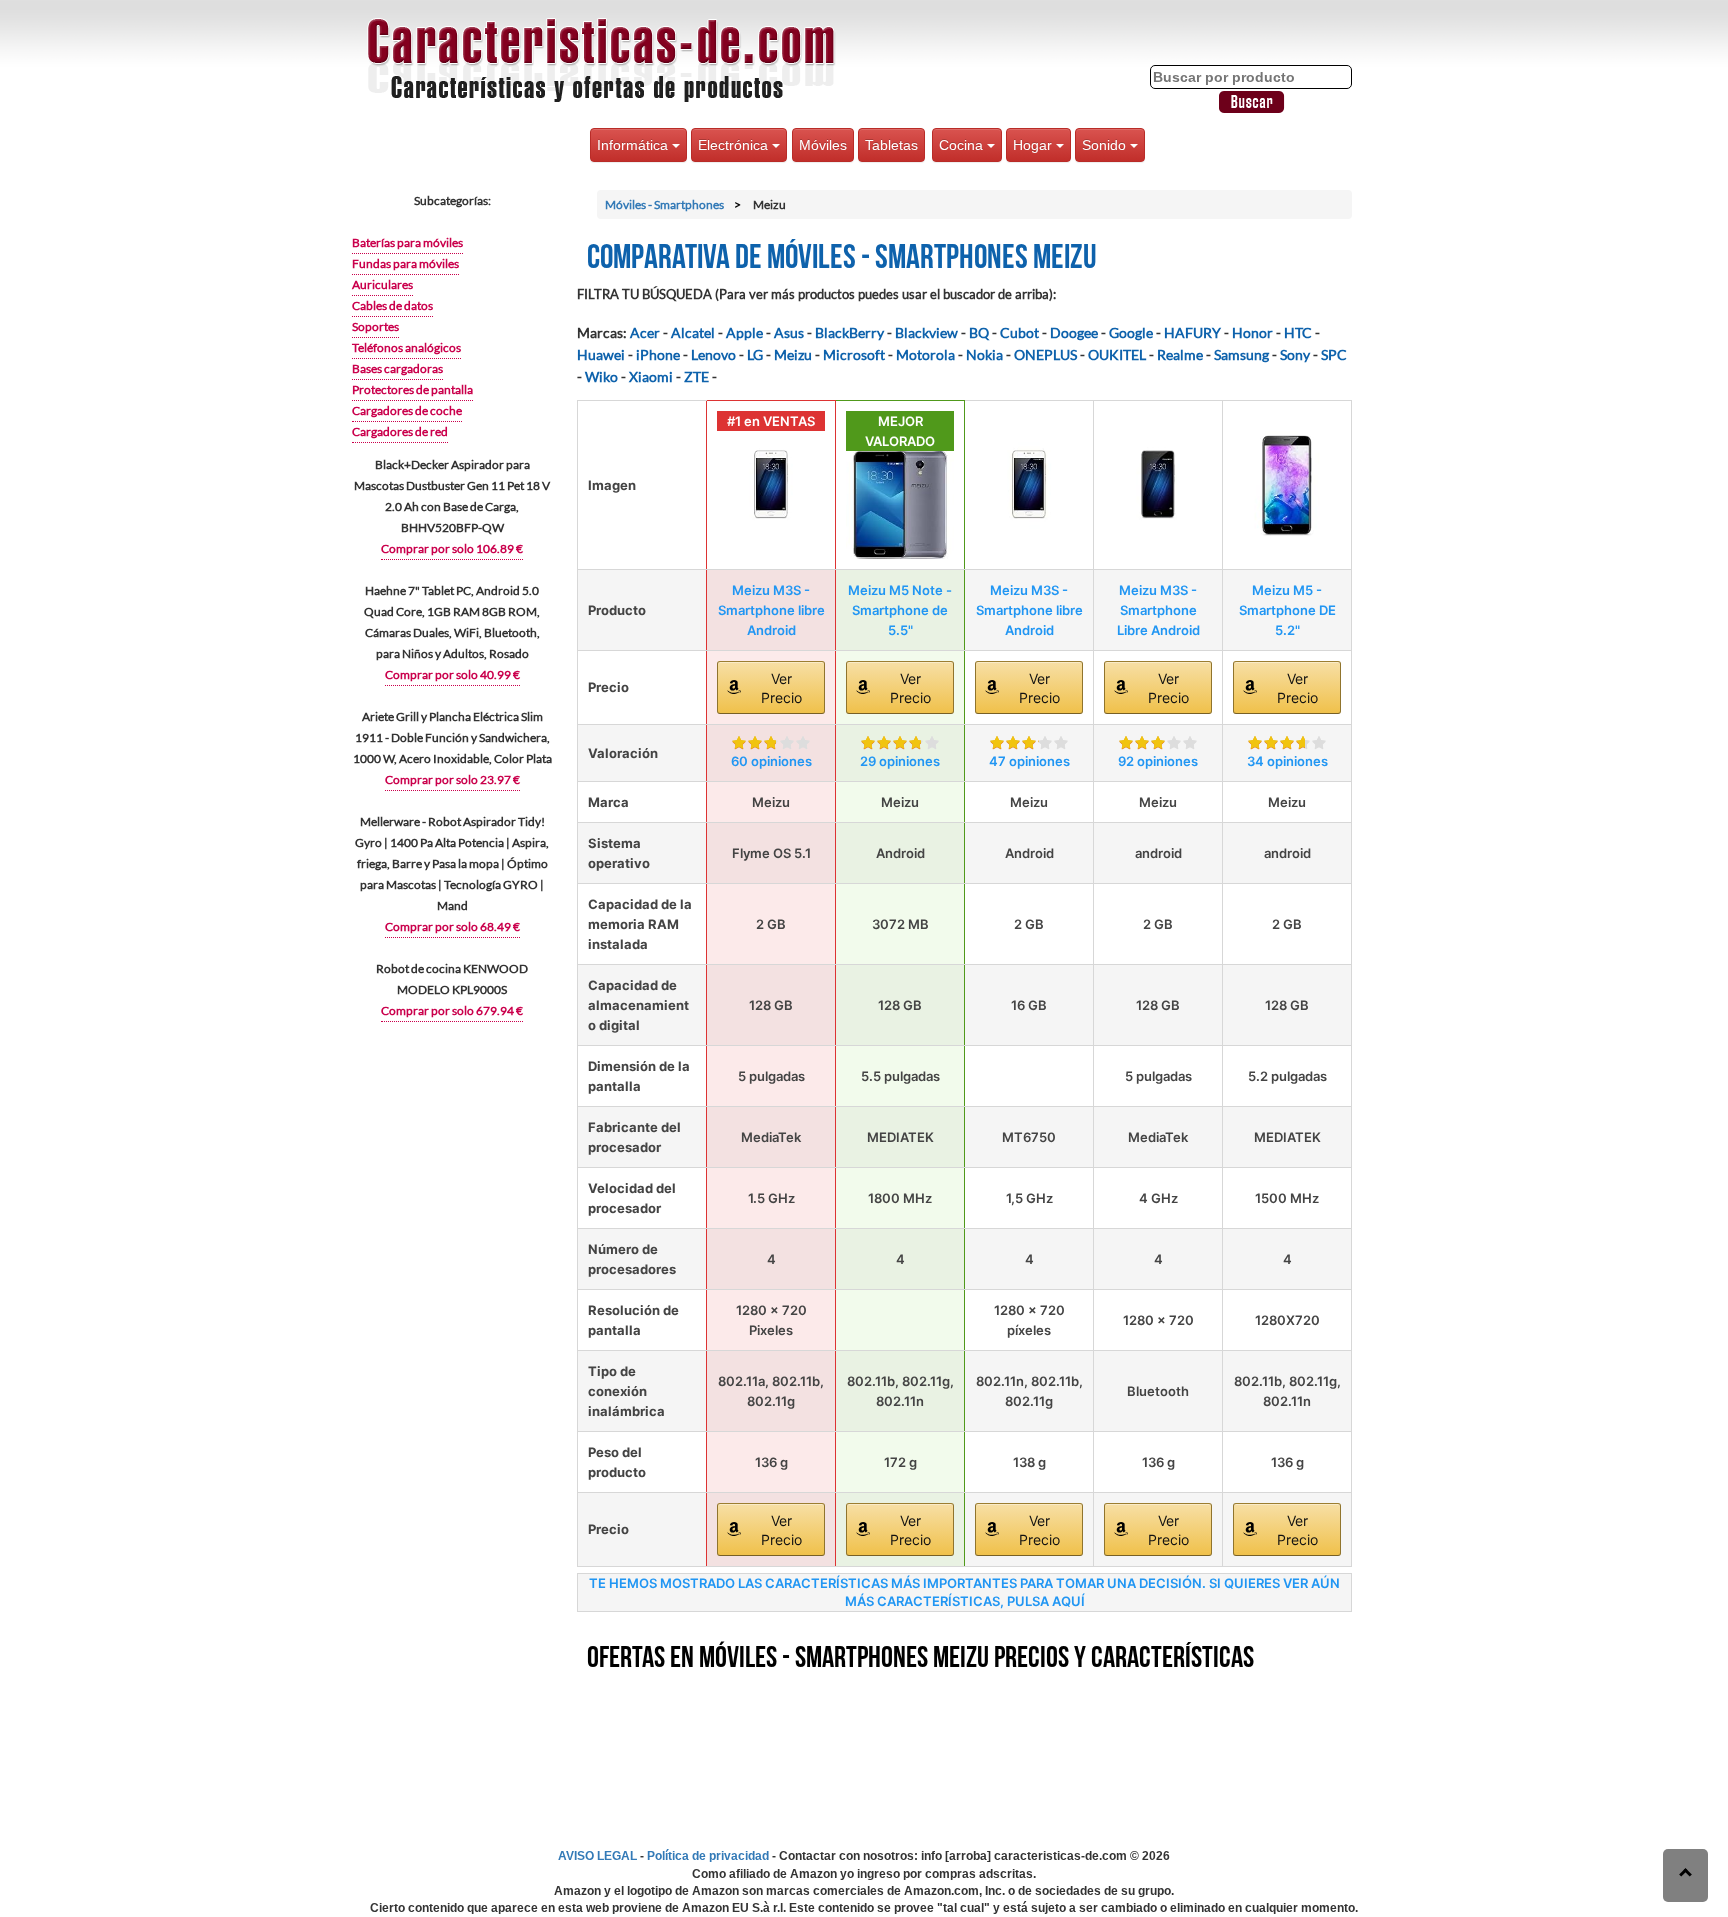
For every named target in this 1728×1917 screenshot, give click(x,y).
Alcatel (693, 332)
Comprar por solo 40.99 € (452, 674)
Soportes (375, 326)
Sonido (1106, 145)
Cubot (1019, 332)
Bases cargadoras (397, 368)
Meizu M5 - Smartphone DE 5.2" (1287, 610)
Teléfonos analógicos (406, 347)
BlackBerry (849, 332)
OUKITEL (1117, 354)
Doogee (1074, 332)
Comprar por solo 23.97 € (452, 779)
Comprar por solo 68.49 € (452, 926)
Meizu (793, 354)
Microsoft (854, 354)
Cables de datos (392, 305)
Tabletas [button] (891, 145)
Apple (744, 332)
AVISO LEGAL (597, 1856)
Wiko (601, 376)
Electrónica (735, 145)
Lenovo (713, 354)
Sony (1295, 354)
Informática (634, 145)
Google (1131, 332)
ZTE (696, 376)
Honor (1252, 332)
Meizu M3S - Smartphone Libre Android (1158, 610)
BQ (979, 332)
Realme (1180, 354)
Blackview (926, 332)
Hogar (1034, 145)
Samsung (1241, 354)
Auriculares (382, 284)
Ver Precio (781, 688)
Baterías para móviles (407, 242)
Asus (789, 332)
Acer (645, 332)
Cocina (963, 145)
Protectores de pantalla (412, 389)
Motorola (925, 354)
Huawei (601, 354)
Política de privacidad (708, 1856)
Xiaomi (651, 376)
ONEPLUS (1045, 354)
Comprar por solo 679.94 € (452, 1010)
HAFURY (1192, 332)
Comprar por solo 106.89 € (452, 548)
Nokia (984, 354)
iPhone (658, 354)
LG (755, 354)
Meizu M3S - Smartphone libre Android (771, 610)
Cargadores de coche (407, 410)
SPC (1334, 354)
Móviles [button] (823, 145)
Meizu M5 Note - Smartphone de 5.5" (900, 610)
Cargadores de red (400, 431)
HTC (1298, 332)
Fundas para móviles (405, 263)
